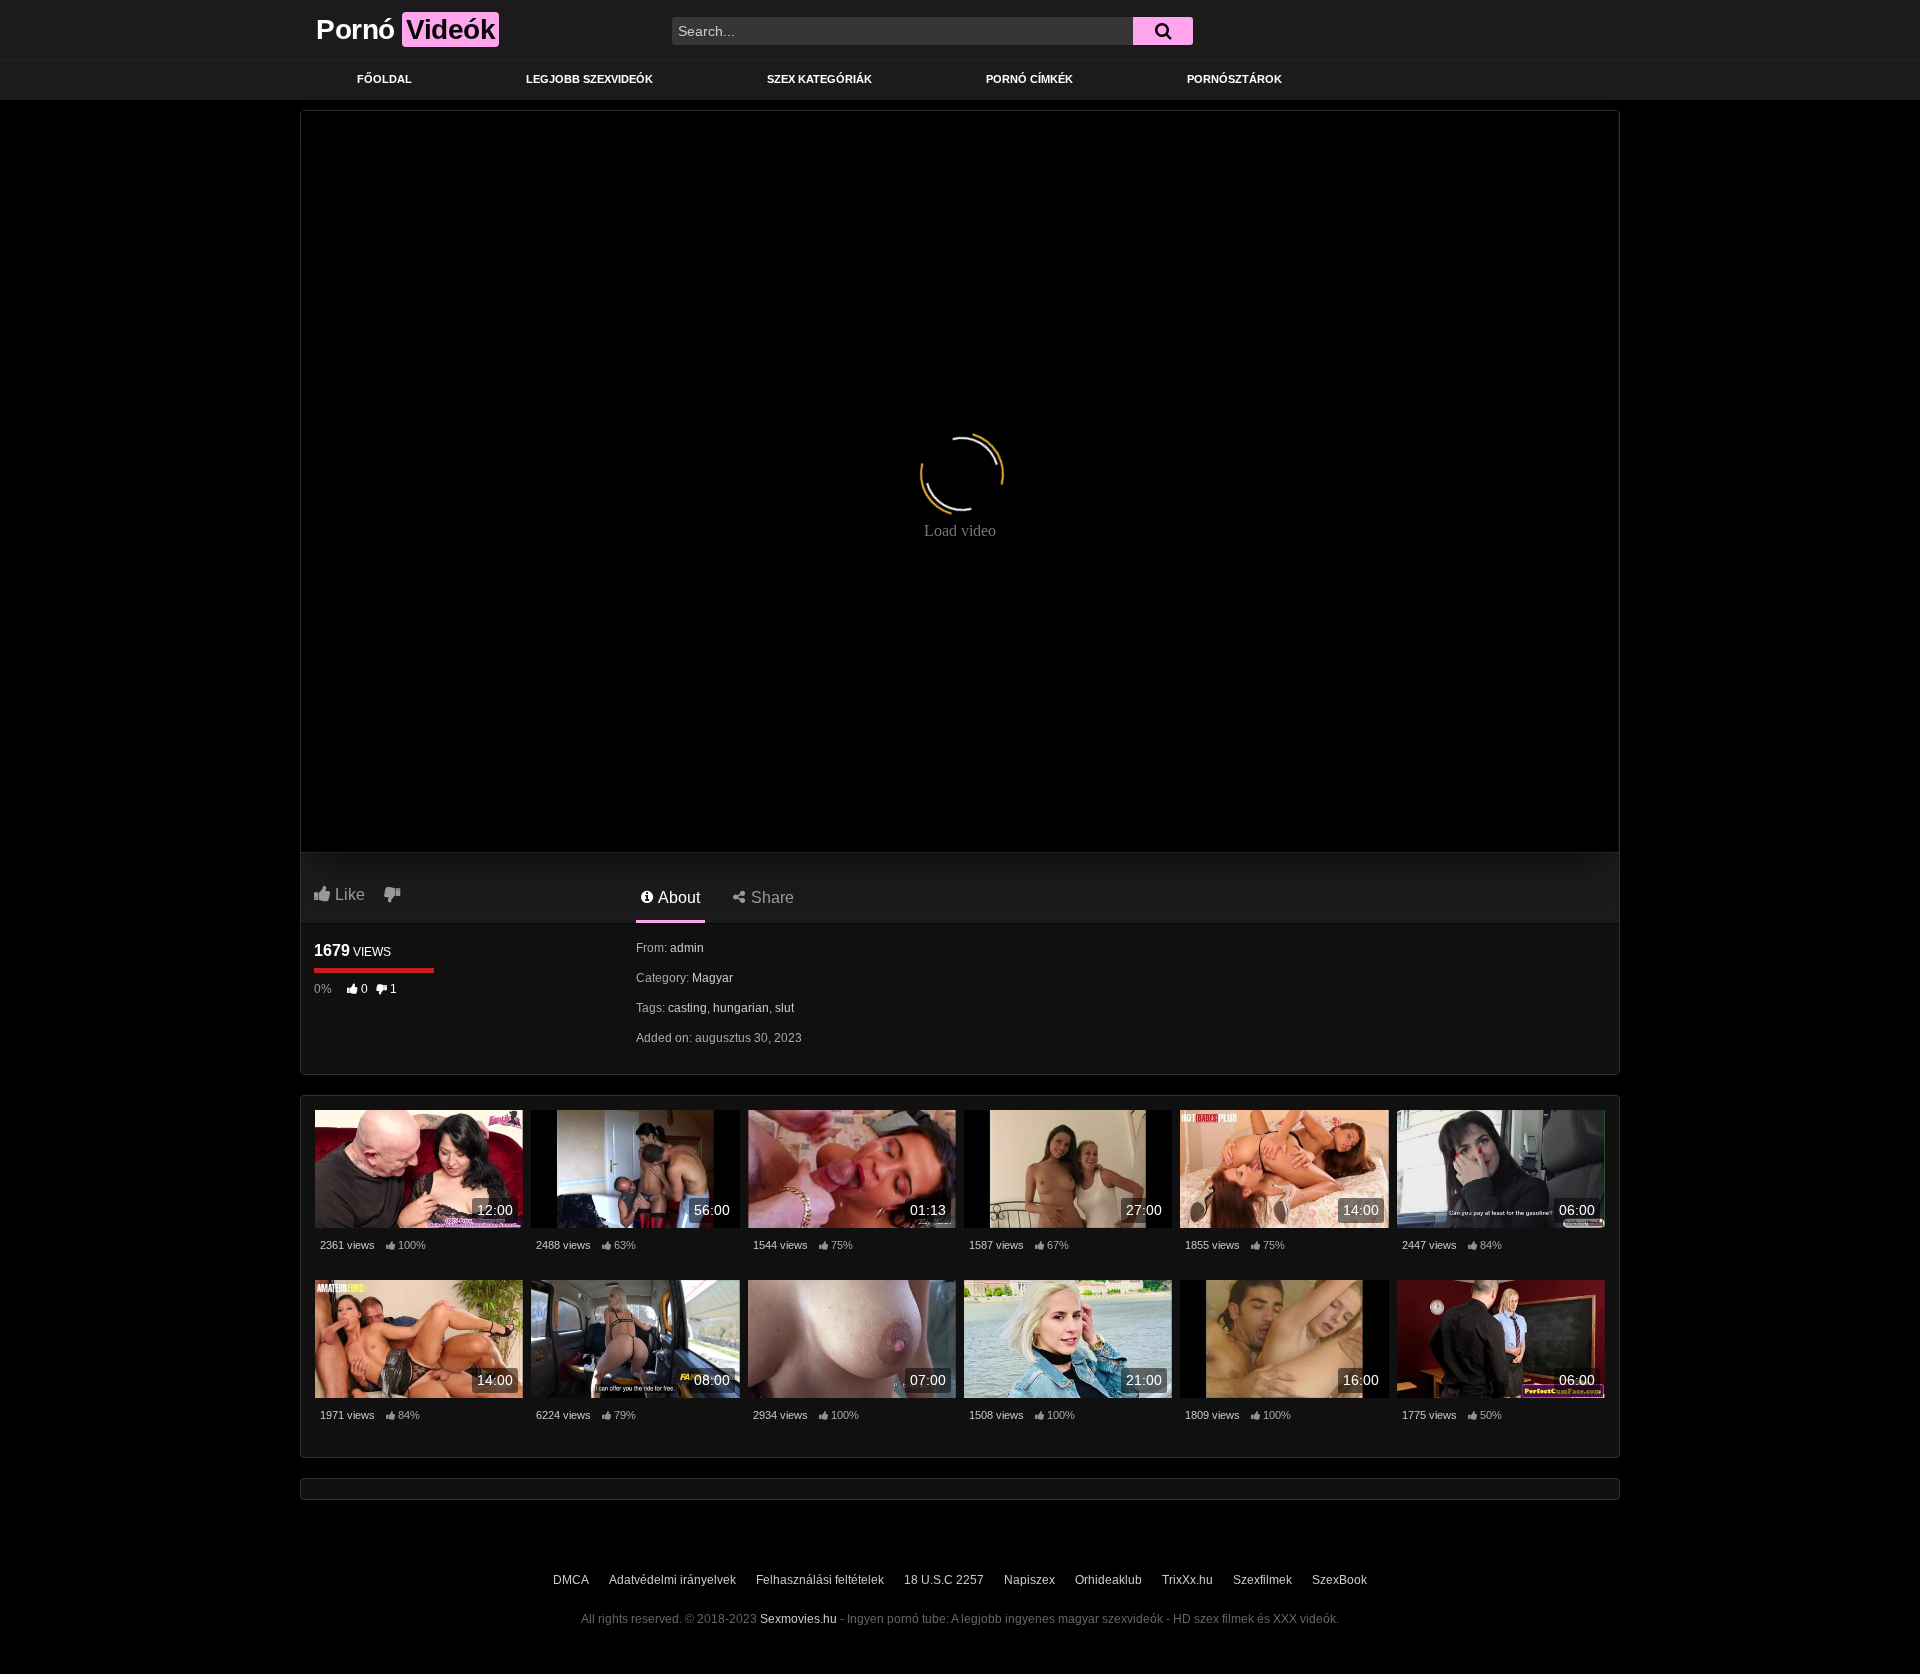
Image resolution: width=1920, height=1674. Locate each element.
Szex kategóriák (819, 79)
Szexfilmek (1262, 1580)
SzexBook (1339, 1580)
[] (1163, 31)
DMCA (571, 1580)
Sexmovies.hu (798, 1619)
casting (687, 1008)
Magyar (712, 978)
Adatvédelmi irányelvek (672, 1580)
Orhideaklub (1108, 1580)
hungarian (741, 1008)
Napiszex (1029, 1580)
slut (784, 1008)
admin (687, 948)
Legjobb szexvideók (589, 79)
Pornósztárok (1234, 79)
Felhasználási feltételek (820, 1580)
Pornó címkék (1029, 79)
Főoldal (384, 79)
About (677, 897)
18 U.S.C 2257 (944, 1580)
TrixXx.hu (1187, 1580)
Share (770, 897)
